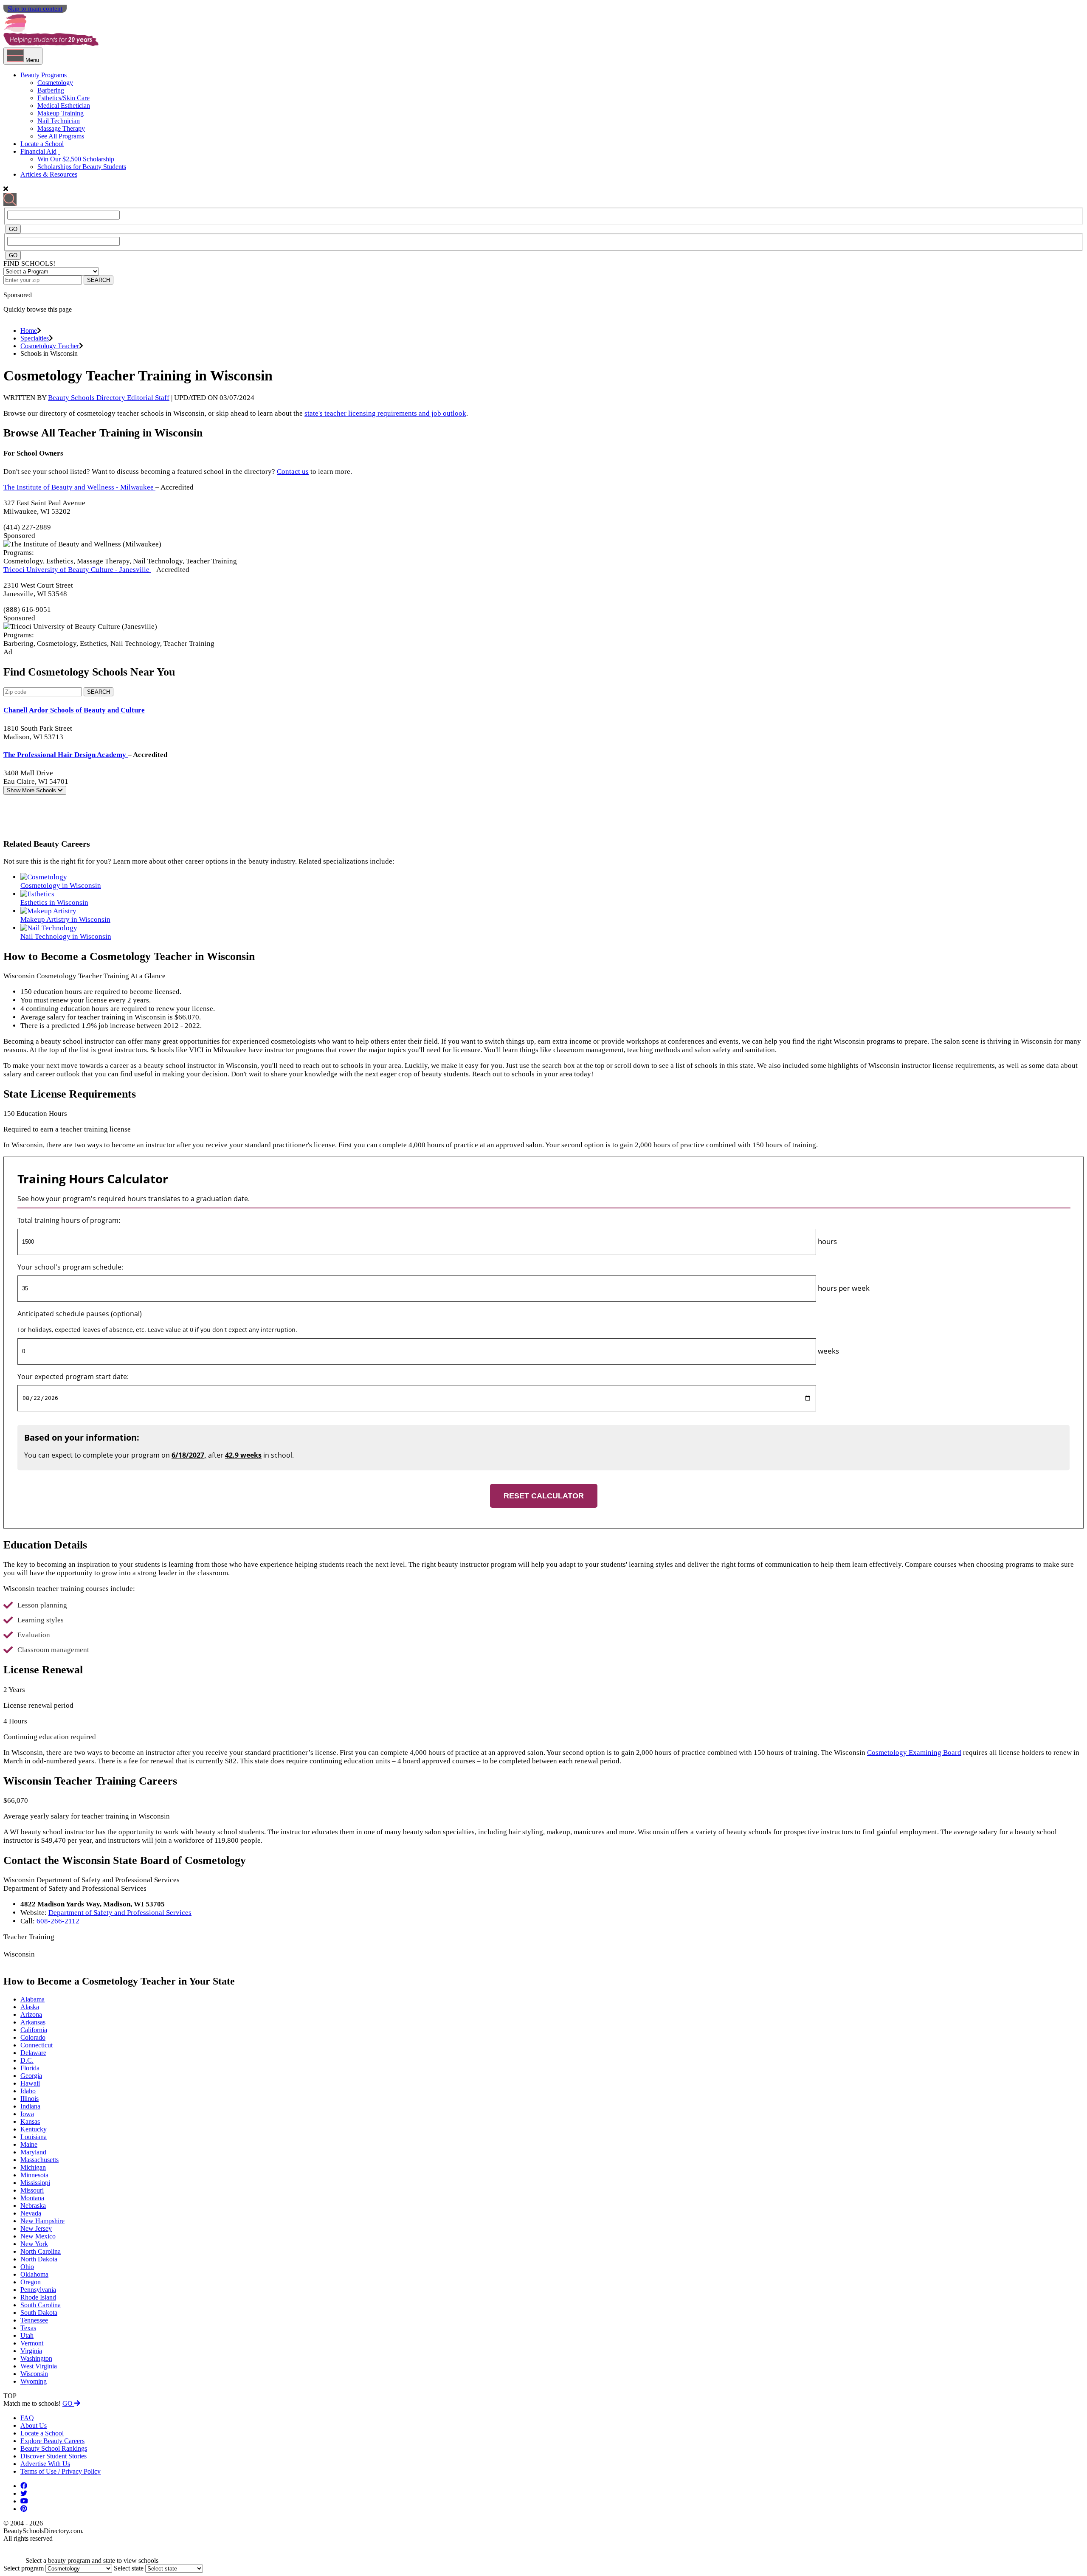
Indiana (30, 2106)
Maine (29, 2144)
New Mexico (38, 2236)
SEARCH (99, 280)
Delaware (33, 2053)
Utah (27, 2335)
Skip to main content (35, 8)
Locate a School (42, 144)
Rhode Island (38, 2297)
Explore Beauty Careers (52, 2441)
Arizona (31, 2014)
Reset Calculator (544, 1496)
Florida (30, 2068)
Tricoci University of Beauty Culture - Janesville (77, 570)
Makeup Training (61, 113)
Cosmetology (55, 83)
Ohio (27, 2267)
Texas (28, 2328)
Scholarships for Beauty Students (82, 167)
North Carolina (41, 2251)
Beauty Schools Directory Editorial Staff (109, 398)
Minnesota (34, 2175)
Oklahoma (34, 2274)
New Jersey (36, 2228)
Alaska (30, 2007)
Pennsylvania (38, 2290)
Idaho (28, 2091)
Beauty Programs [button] (44, 75)
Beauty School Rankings (54, 2448)
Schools (32, 790)
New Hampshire (42, 2221)
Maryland (33, 2152)
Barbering (51, 90)
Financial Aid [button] (38, 151)
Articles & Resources (49, 174)
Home (29, 331)
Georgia (31, 2076)
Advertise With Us (45, 2464)
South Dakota (39, 2313)
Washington (36, 2358)
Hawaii (30, 2083)
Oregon (31, 2282)
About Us (34, 2425)
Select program (24, 2568)
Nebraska (33, 2206)
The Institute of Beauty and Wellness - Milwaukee (79, 487)
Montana (32, 2198)
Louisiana (34, 2137)
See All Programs (61, 136)
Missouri (32, 2190)
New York (34, 2244)
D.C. (27, 2060)
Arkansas (33, 2022)
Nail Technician (59, 121)
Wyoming (34, 2381)
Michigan (33, 2167)
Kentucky (34, 2129)
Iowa (27, 2114)
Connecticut (37, 2045)
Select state (129, 2568)
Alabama (32, 1999)
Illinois (30, 2099)
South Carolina (41, 2305)
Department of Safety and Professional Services (120, 1913)
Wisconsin (34, 2374)
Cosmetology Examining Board (914, 1753)
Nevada (31, 2213)
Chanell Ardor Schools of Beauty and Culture (74, 710)
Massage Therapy (61, 128)
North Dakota (39, 2259)
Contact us (293, 472)
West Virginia (39, 2366)
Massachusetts (39, 2160)
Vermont (32, 2343)
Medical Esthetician (64, 106)
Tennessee (34, 2320)
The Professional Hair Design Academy (66, 755)
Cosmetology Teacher (50, 346)
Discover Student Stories (54, 2456)
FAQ (27, 2418)
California (34, 2030)
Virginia (31, 2351)
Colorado (33, 2037)
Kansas (30, 2121)
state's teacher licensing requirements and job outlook (385, 413)
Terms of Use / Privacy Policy (61, 2471)
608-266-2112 (58, 1921)
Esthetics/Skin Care (63, 98)
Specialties (35, 338)
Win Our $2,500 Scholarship (76, 159)
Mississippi (35, 2183)
